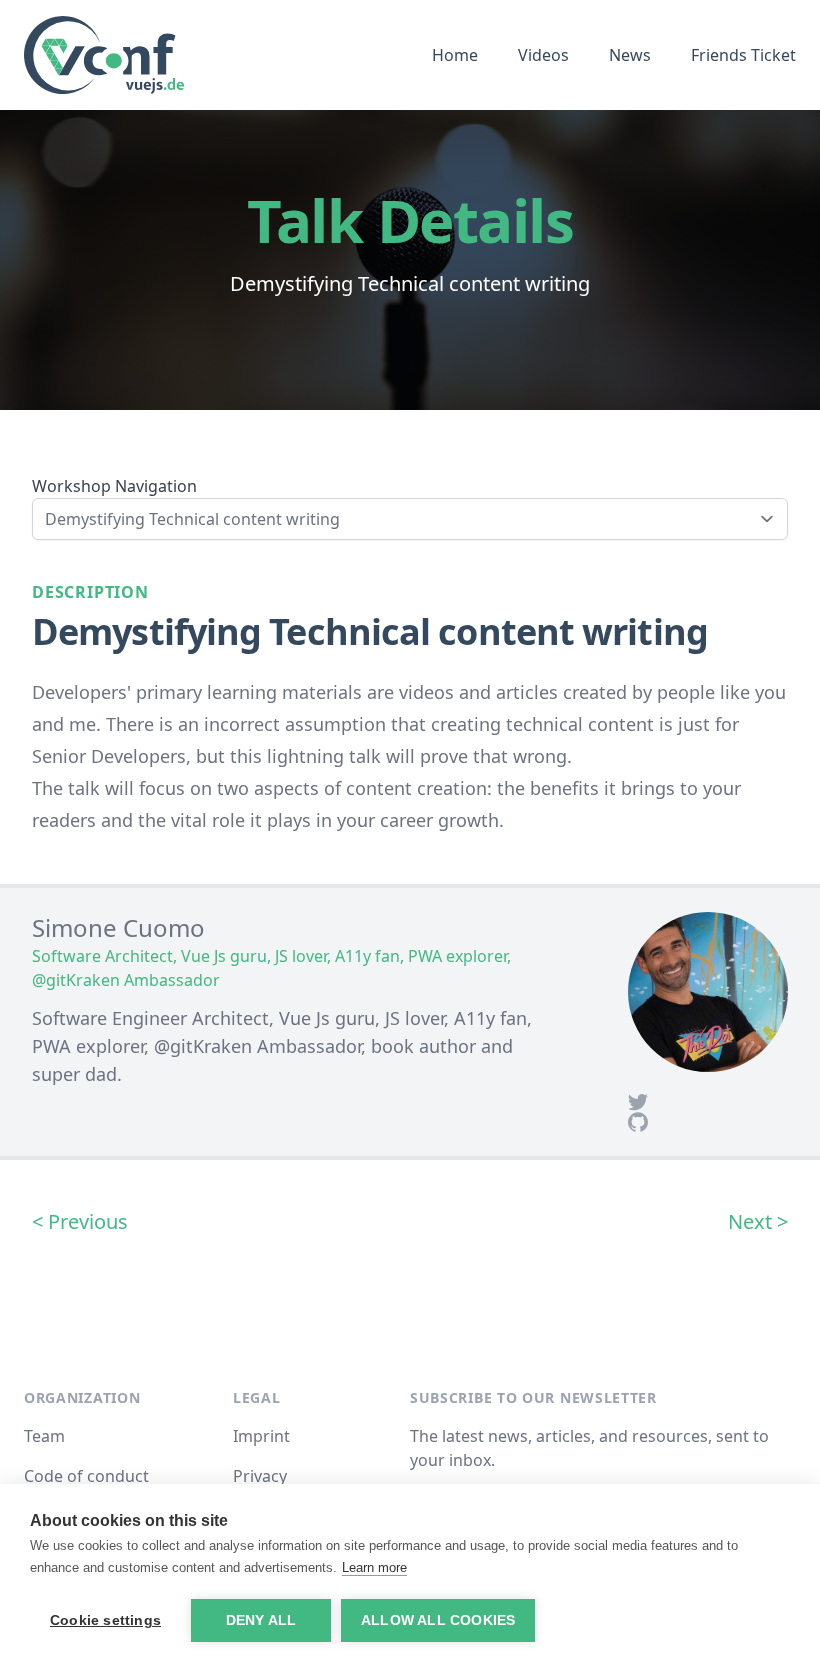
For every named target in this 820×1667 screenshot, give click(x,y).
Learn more (374, 1567)
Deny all (261, 1620)
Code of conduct (86, 1476)
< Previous (80, 1221)
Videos (543, 55)
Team (44, 1436)
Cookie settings (105, 1620)
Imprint (261, 1436)
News (630, 55)
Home (455, 55)
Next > (758, 1221)
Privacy (260, 1476)
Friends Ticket (743, 55)
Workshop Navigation (114, 486)
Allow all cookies (438, 1620)
